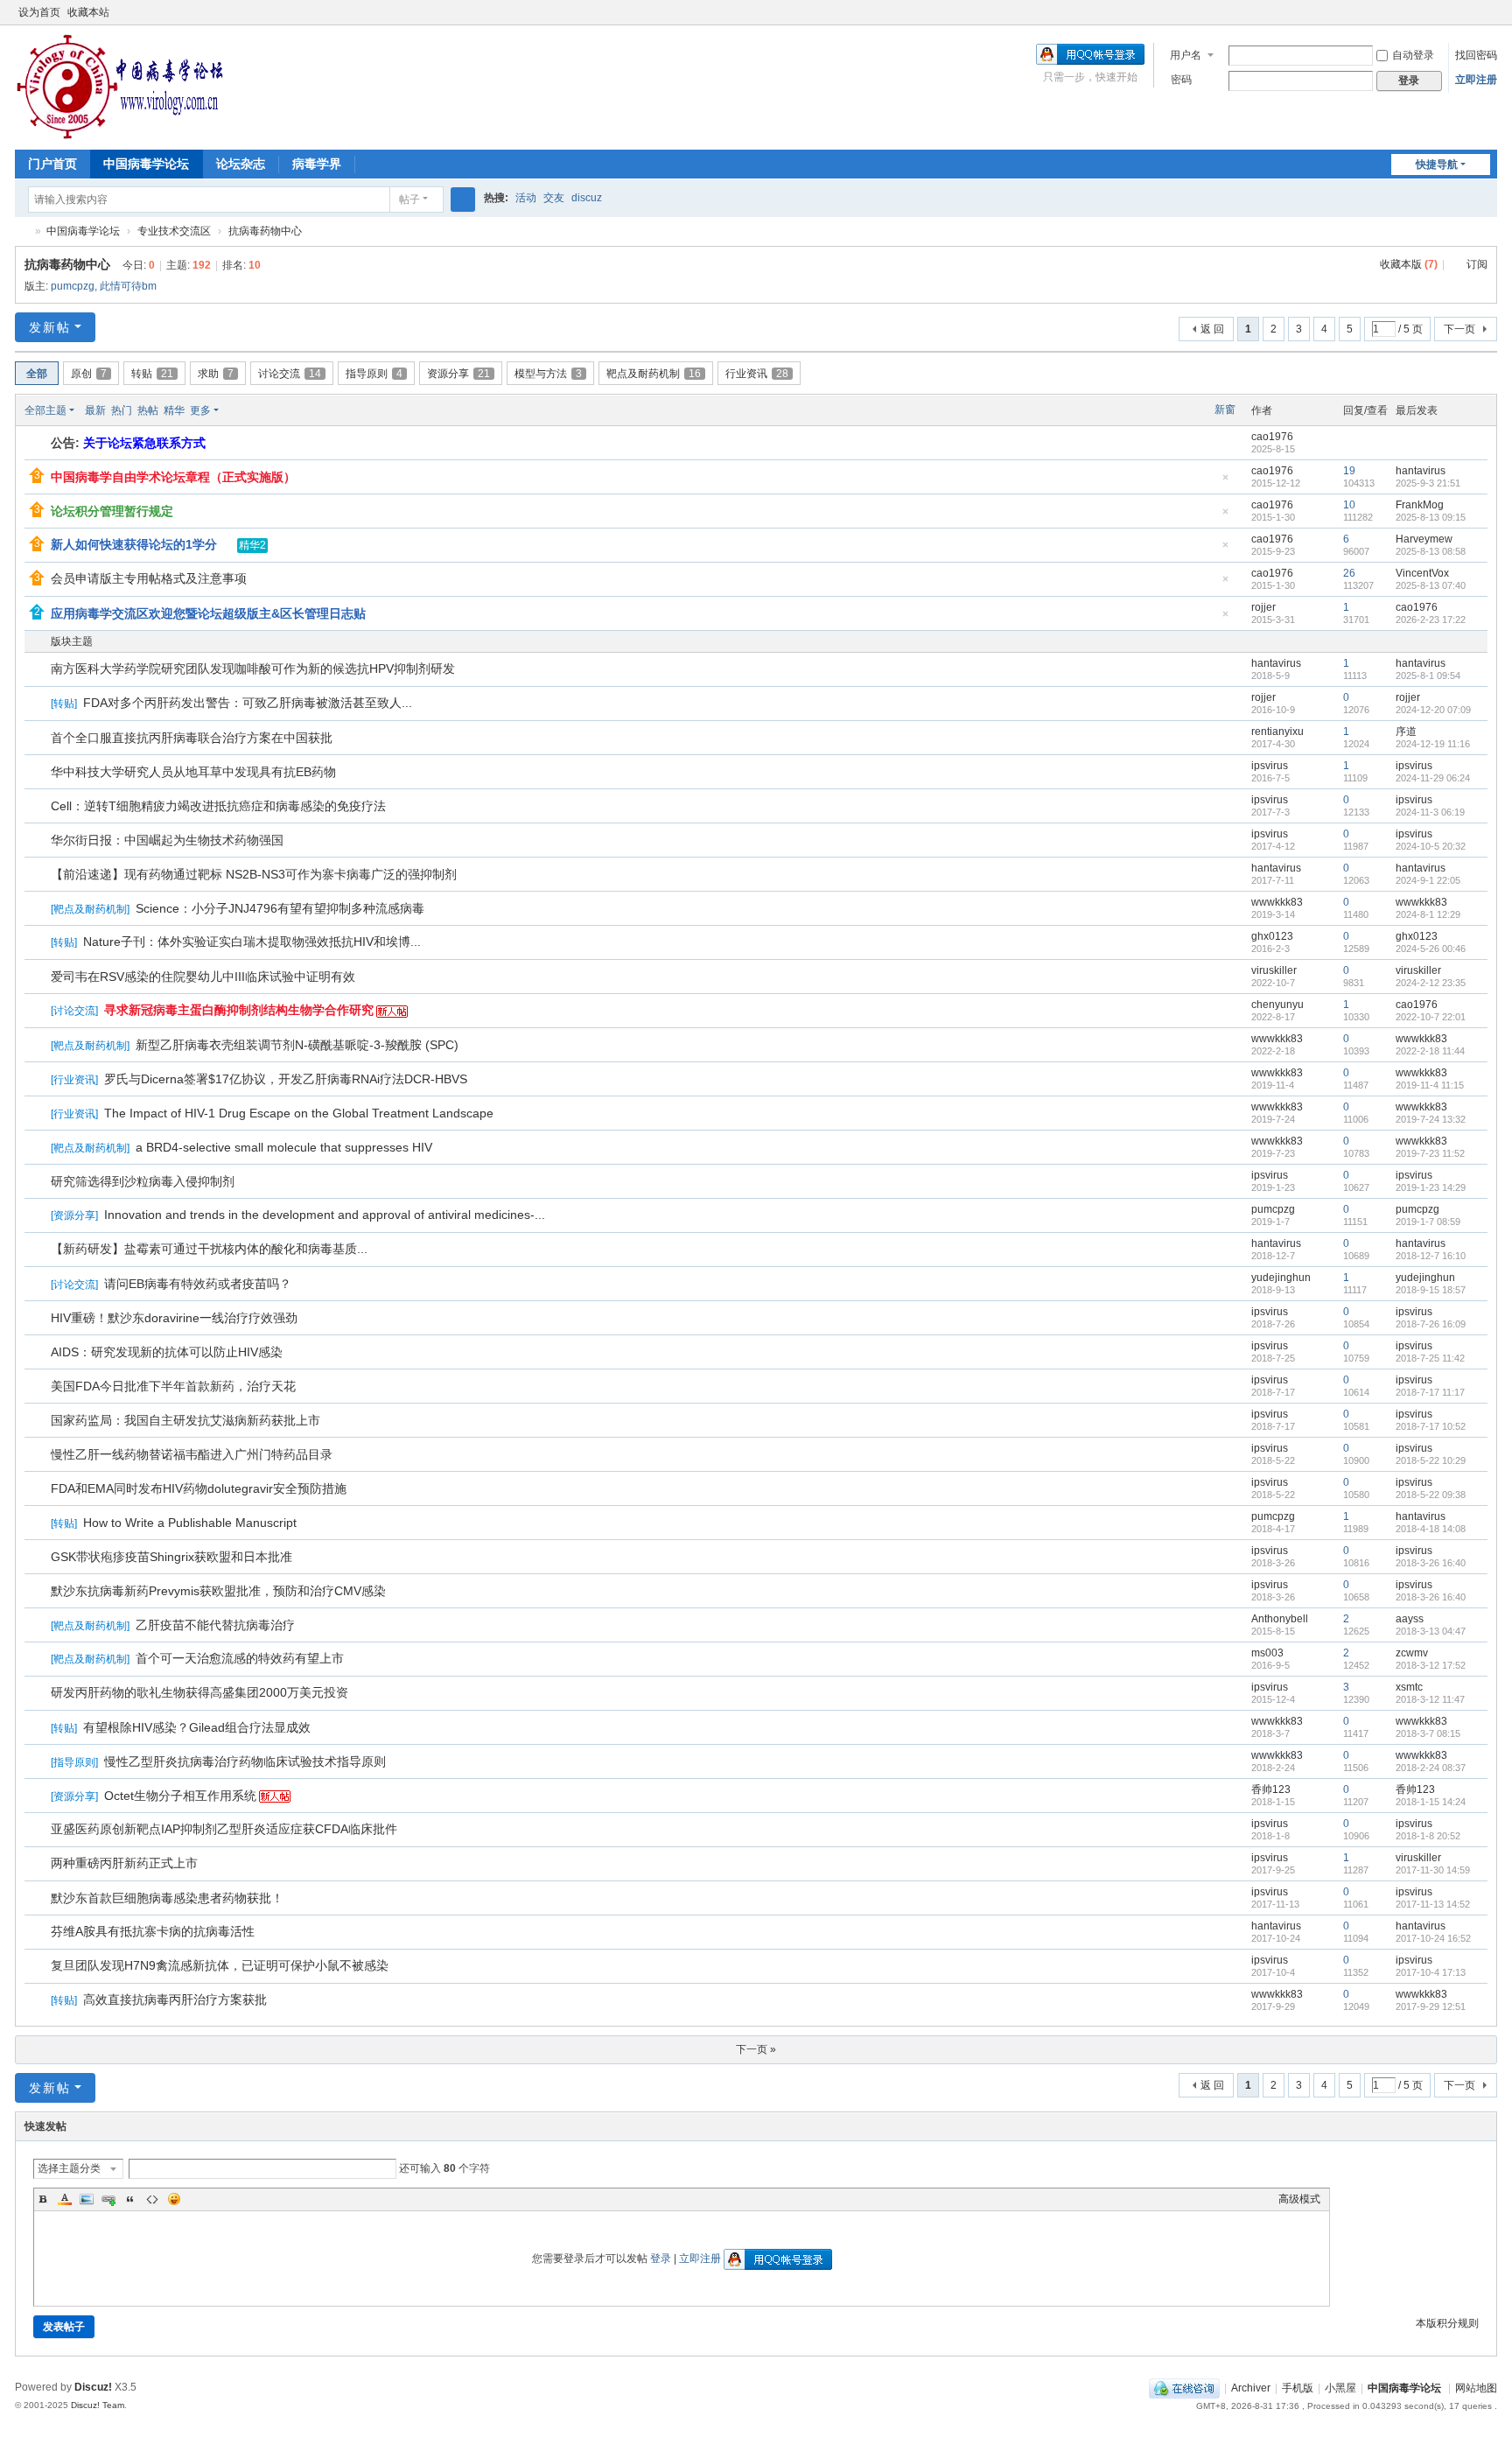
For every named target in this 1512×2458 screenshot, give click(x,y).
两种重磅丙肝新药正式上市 (124, 1863)
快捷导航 (1437, 165)
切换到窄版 (1489, 20)
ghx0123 (1272, 936)
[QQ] (1184, 2388)
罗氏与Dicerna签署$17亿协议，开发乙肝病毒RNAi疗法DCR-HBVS (286, 1079)
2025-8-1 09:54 (1428, 676)
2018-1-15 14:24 (1431, 1802)
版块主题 (72, 641)
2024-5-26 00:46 (1431, 949)
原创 (89, 374)
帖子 (409, 200)
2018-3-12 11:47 (1430, 1699)
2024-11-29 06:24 (1433, 778)
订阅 (1477, 264)
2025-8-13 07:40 (1431, 585)
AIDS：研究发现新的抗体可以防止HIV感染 (167, 1352)
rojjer (1263, 607)
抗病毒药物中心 (265, 231)
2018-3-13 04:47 (1431, 1631)
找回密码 (1476, 55)
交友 (554, 198)
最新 (95, 410)
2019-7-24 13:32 (1431, 1119)
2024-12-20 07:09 (1433, 710)
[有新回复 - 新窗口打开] (39, 670)
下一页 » (756, 2049)
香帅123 (1271, 1789)
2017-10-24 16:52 (1433, 1938)
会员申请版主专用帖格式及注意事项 (149, 578)
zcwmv (1412, 1653)
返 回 (1212, 329)
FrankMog (1420, 505)
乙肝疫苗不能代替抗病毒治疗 (215, 1625)
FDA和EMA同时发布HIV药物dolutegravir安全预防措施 (199, 1488)
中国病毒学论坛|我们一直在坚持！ (22, 231)
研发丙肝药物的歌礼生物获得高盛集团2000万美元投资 (199, 1692)
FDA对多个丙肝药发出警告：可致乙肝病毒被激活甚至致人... (248, 703)
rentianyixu (1277, 732)
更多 (200, 410)
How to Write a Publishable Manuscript (190, 1523)
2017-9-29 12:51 (1431, 2006)
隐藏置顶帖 (1226, 483)
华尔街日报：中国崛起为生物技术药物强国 (167, 840)
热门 (122, 410)
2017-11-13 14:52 (1433, 1904)
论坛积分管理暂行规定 (112, 511)
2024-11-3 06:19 (1430, 812)
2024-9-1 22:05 (1428, 880)
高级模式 (1299, 2199)
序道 (1406, 732)
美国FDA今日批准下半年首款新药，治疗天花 (173, 1386)
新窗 (1225, 410)
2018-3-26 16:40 (1431, 1563)
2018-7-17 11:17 (1430, 1392)
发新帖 (50, 327)
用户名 (1186, 55)
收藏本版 (1409, 264)
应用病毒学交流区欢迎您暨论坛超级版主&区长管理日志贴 (208, 613)
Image (87, 2199)
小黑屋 (1340, 2388)
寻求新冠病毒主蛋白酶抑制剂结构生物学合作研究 (239, 1010)
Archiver (1251, 2388)
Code (152, 2199)
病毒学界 (317, 164)
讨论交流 (290, 374)
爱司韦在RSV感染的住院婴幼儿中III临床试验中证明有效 (203, 977)
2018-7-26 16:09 (1431, 1324)
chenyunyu (1277, 1005)
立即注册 (1476, 80)
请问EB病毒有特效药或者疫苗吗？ (198, 1284)
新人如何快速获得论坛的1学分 (134, 544)
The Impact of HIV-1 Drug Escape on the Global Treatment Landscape (299, 1113)
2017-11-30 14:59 (1433, 1870)
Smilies (174, 2199)
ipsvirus (1270, 766)
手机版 (1298, 2388)
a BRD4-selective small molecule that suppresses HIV (284, 1147)
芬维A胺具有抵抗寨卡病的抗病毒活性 (153, 1931)
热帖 (148, 410)
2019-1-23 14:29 (1431, 1187)
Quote (130, 2199)
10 (1349, 505)
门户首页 (52, 164)
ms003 (1267, 1653)
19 (1349, 471)
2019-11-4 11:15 (1430, 1085)
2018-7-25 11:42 (1430, 1358)
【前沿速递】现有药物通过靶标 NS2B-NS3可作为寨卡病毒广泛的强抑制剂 (254, 874)
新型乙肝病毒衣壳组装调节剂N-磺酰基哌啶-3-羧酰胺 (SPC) (297, 1045)
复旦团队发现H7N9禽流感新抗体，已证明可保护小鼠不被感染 (220, 1965)
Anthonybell (1280, 1619)
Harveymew (1424, 539)
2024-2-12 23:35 (1431, 983)
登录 (661, 2258)
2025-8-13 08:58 (1431, 551)
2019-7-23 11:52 (1430, 1153)
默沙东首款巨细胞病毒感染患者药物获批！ (167, 1898)
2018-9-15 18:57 (1431, 1290)
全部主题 (45, 410)
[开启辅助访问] (1473, 12)
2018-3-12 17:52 (1431, 1665)
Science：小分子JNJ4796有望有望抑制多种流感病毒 (280, 908)
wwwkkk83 (1277, 902)
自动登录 (1413, 55)
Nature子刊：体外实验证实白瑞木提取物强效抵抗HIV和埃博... (252, 942)
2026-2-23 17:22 (1431, 620)
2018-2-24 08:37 (1431, 1768)
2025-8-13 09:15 (1431, 517)
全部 (37, 374)
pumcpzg (73, 286)
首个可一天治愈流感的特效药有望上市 (240, 1658)
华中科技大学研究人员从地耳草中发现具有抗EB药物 (193, 772)
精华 (174, 410)
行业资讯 (757, 374)
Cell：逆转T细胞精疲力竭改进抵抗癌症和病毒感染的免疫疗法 (218, 806)
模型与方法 (548, 374)
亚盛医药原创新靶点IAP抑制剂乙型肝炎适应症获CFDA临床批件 (224, 1829)
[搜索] (463, 200)
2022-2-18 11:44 (1430, 1051)
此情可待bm (128, 286)
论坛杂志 (241, 164)
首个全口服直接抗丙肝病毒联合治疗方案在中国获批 (192, 738)
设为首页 (39, 12)
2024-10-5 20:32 (1431, 846)
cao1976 (1272, 437)
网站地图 (1476, 2388)
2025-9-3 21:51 (1428, 483)
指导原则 (374, 374)
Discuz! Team (98, 2405)
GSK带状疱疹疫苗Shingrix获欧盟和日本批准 (171, 1557)
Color (65, 2199)
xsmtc (1409, 1687)
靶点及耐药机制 (654, 374)
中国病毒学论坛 (146, 164)
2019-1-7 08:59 (1428, 1222)
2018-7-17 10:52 (1431, 1426)
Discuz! (93, 2387)
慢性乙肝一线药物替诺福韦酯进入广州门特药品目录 (192, 1454)
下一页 (1459, 329)
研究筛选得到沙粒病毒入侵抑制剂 (143, 1181)
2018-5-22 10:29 (1431, 1460)
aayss (1410, 1619)
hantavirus (1421, 471)
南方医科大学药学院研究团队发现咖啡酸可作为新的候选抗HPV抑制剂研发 (253, 669)
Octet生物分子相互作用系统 (180, 1796)
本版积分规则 (1447, 2323)
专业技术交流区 (174, 231)
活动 (526, 198)
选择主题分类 (69, 2168)
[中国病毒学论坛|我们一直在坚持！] (120, 86)
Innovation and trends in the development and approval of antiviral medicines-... (325, 1215)
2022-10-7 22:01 (1431, 1017)
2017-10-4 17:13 (1431, 1972)
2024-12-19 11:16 (1433, 744)
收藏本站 (88, 12)
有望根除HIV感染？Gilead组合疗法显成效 (197, 1727)
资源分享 (458, 374)
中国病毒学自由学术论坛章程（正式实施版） (173, 477)
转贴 (152, 374)
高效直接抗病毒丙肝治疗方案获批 (175, 1999)
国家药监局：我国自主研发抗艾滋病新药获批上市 (185, 1420)
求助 (216, 374)
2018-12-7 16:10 (1431, 1256)
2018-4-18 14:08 (1431, 1529)
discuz (587, 198)
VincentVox (1422, 573)
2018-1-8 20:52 (1428, 1836)
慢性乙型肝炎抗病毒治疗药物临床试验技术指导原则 (245, 1761)
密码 (1181, 80)
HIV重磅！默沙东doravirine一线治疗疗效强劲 (174, 1318)
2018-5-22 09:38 (1431, 1495)
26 (1349, 573)
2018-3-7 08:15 (1428, 1733)
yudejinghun (1281, 1278)
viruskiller (1274, 970)
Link (108, 2199)
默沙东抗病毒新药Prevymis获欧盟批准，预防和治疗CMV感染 (218, 1591)
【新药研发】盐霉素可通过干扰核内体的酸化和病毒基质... (209, 1249)
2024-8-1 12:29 (1428, 914)
